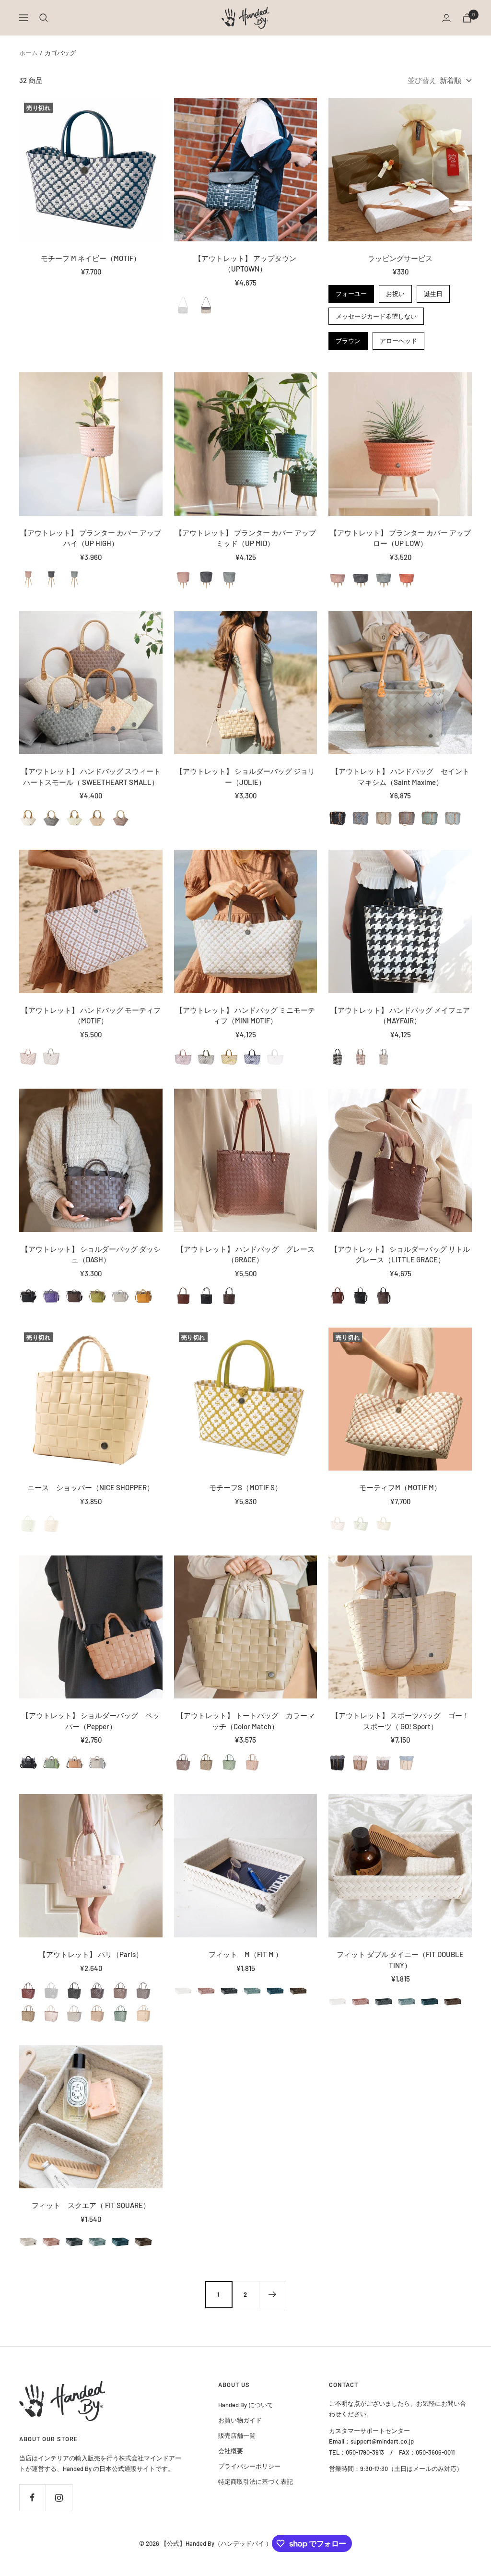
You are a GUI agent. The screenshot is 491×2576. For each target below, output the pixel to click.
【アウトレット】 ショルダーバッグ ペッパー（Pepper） (91, 1721)
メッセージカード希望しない (376, 314)
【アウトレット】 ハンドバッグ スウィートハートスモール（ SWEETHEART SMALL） (91, 777)
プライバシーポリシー (249, 2466)
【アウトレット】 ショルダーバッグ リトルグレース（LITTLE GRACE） (400, 1254)
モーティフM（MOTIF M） (400, 1487)
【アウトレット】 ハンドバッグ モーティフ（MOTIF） (91, 1015)
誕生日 (433, 291)
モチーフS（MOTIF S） (245, 1487)
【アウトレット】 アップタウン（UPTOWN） (245, 264)
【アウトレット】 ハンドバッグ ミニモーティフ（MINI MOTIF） (245, 1015)
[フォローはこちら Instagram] (59, 2498)
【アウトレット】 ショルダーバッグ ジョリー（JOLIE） (245, 777)
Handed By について (246, 2405)
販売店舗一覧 (237, 2435)
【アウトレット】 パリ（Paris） (91, 1954)
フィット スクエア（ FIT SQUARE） (91, 2205)
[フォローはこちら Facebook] (32, 2498)
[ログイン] (446, 18)
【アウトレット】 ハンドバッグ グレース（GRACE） (245, 1254)
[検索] (44, 18)
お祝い (396, 291)
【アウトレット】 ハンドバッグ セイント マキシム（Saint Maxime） (400, 777)
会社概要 (231, 2451)
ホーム (29, 53)
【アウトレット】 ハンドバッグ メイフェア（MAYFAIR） (400, 1015)
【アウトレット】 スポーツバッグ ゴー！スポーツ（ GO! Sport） (400, 1721)
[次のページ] (272, 2294)
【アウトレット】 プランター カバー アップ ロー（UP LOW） (401, 538)
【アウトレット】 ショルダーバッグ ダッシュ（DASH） (91, 1254)
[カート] (467, 18)
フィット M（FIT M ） (245, 1954)
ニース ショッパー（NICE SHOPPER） (91, 1487)
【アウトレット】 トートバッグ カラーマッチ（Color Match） (245, 1721)
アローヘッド (398, 338)
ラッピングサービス (400, 258)
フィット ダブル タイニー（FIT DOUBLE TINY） (400, 1960)
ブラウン (348, 338)
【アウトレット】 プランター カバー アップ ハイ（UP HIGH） (91, 538)
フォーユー (351, 291)
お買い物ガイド (240, 2420)
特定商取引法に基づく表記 (256, 2481)
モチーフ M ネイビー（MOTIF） (91, 258)
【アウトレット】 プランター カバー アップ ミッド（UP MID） (246, 538)
